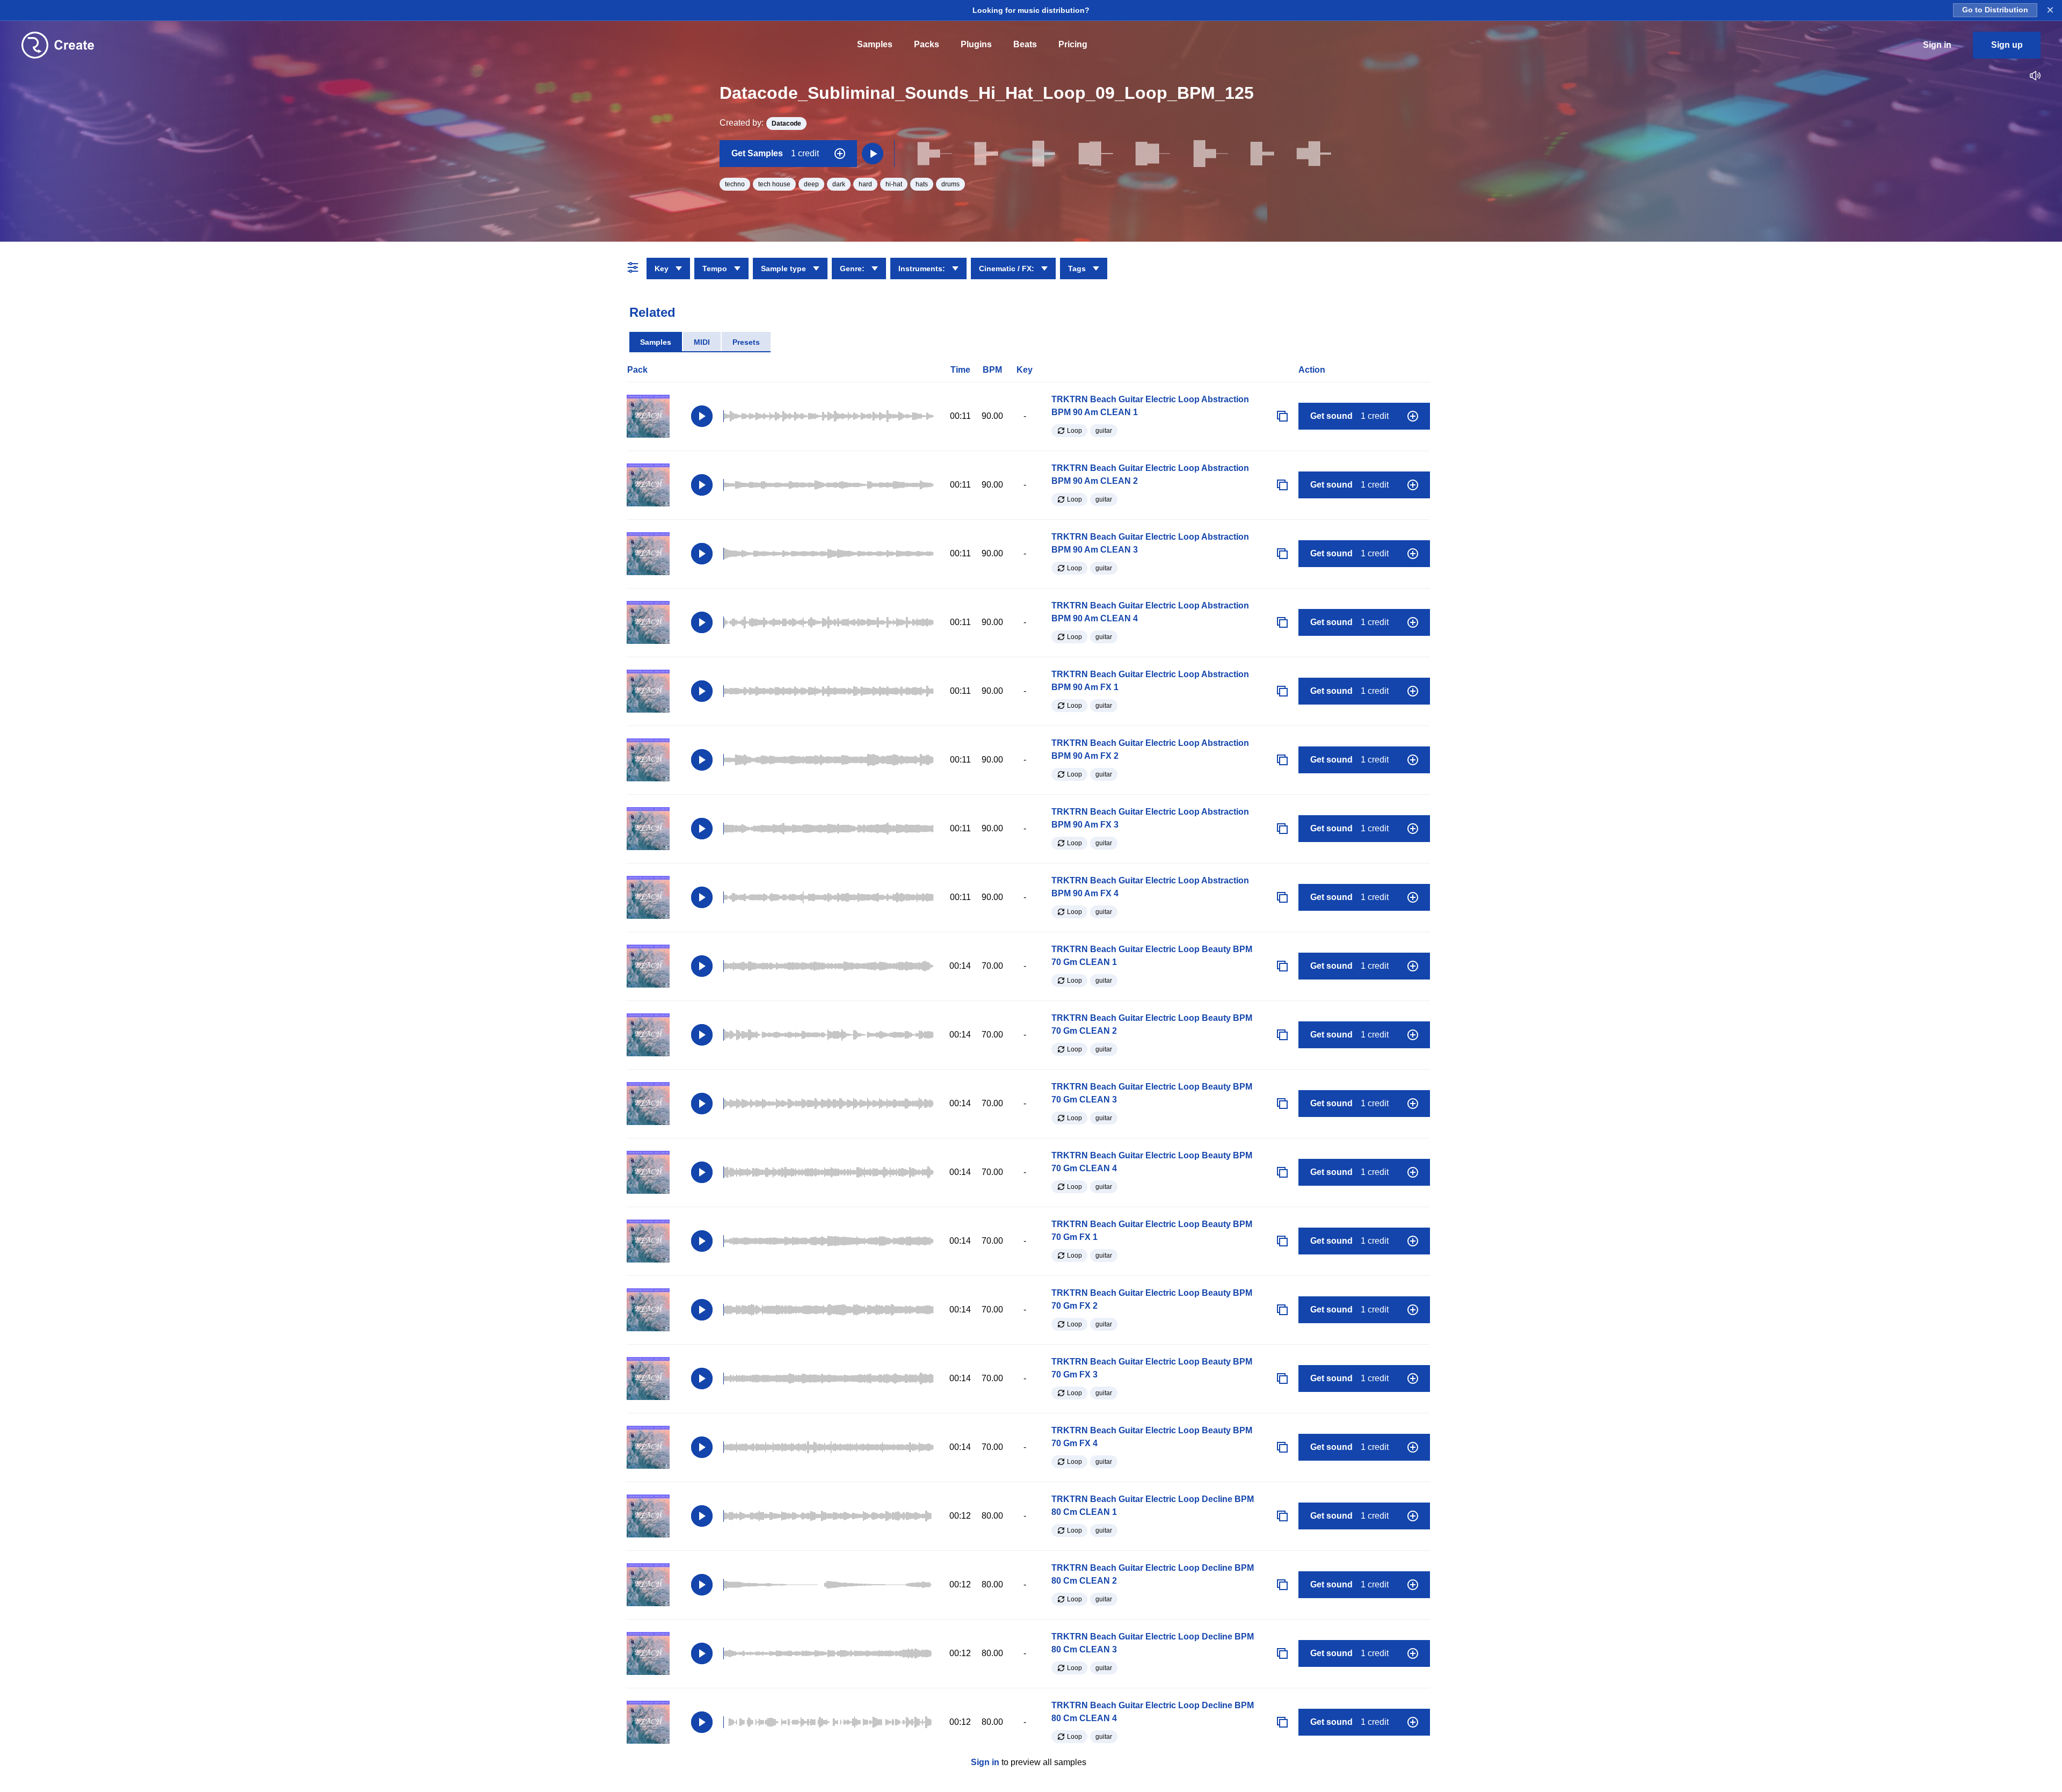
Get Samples (775, 153)
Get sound (1349, 416)
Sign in (985, 1762)
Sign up (2007, 45)
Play (702, 416)
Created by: (760, 123)
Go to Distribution (1995, 10)
